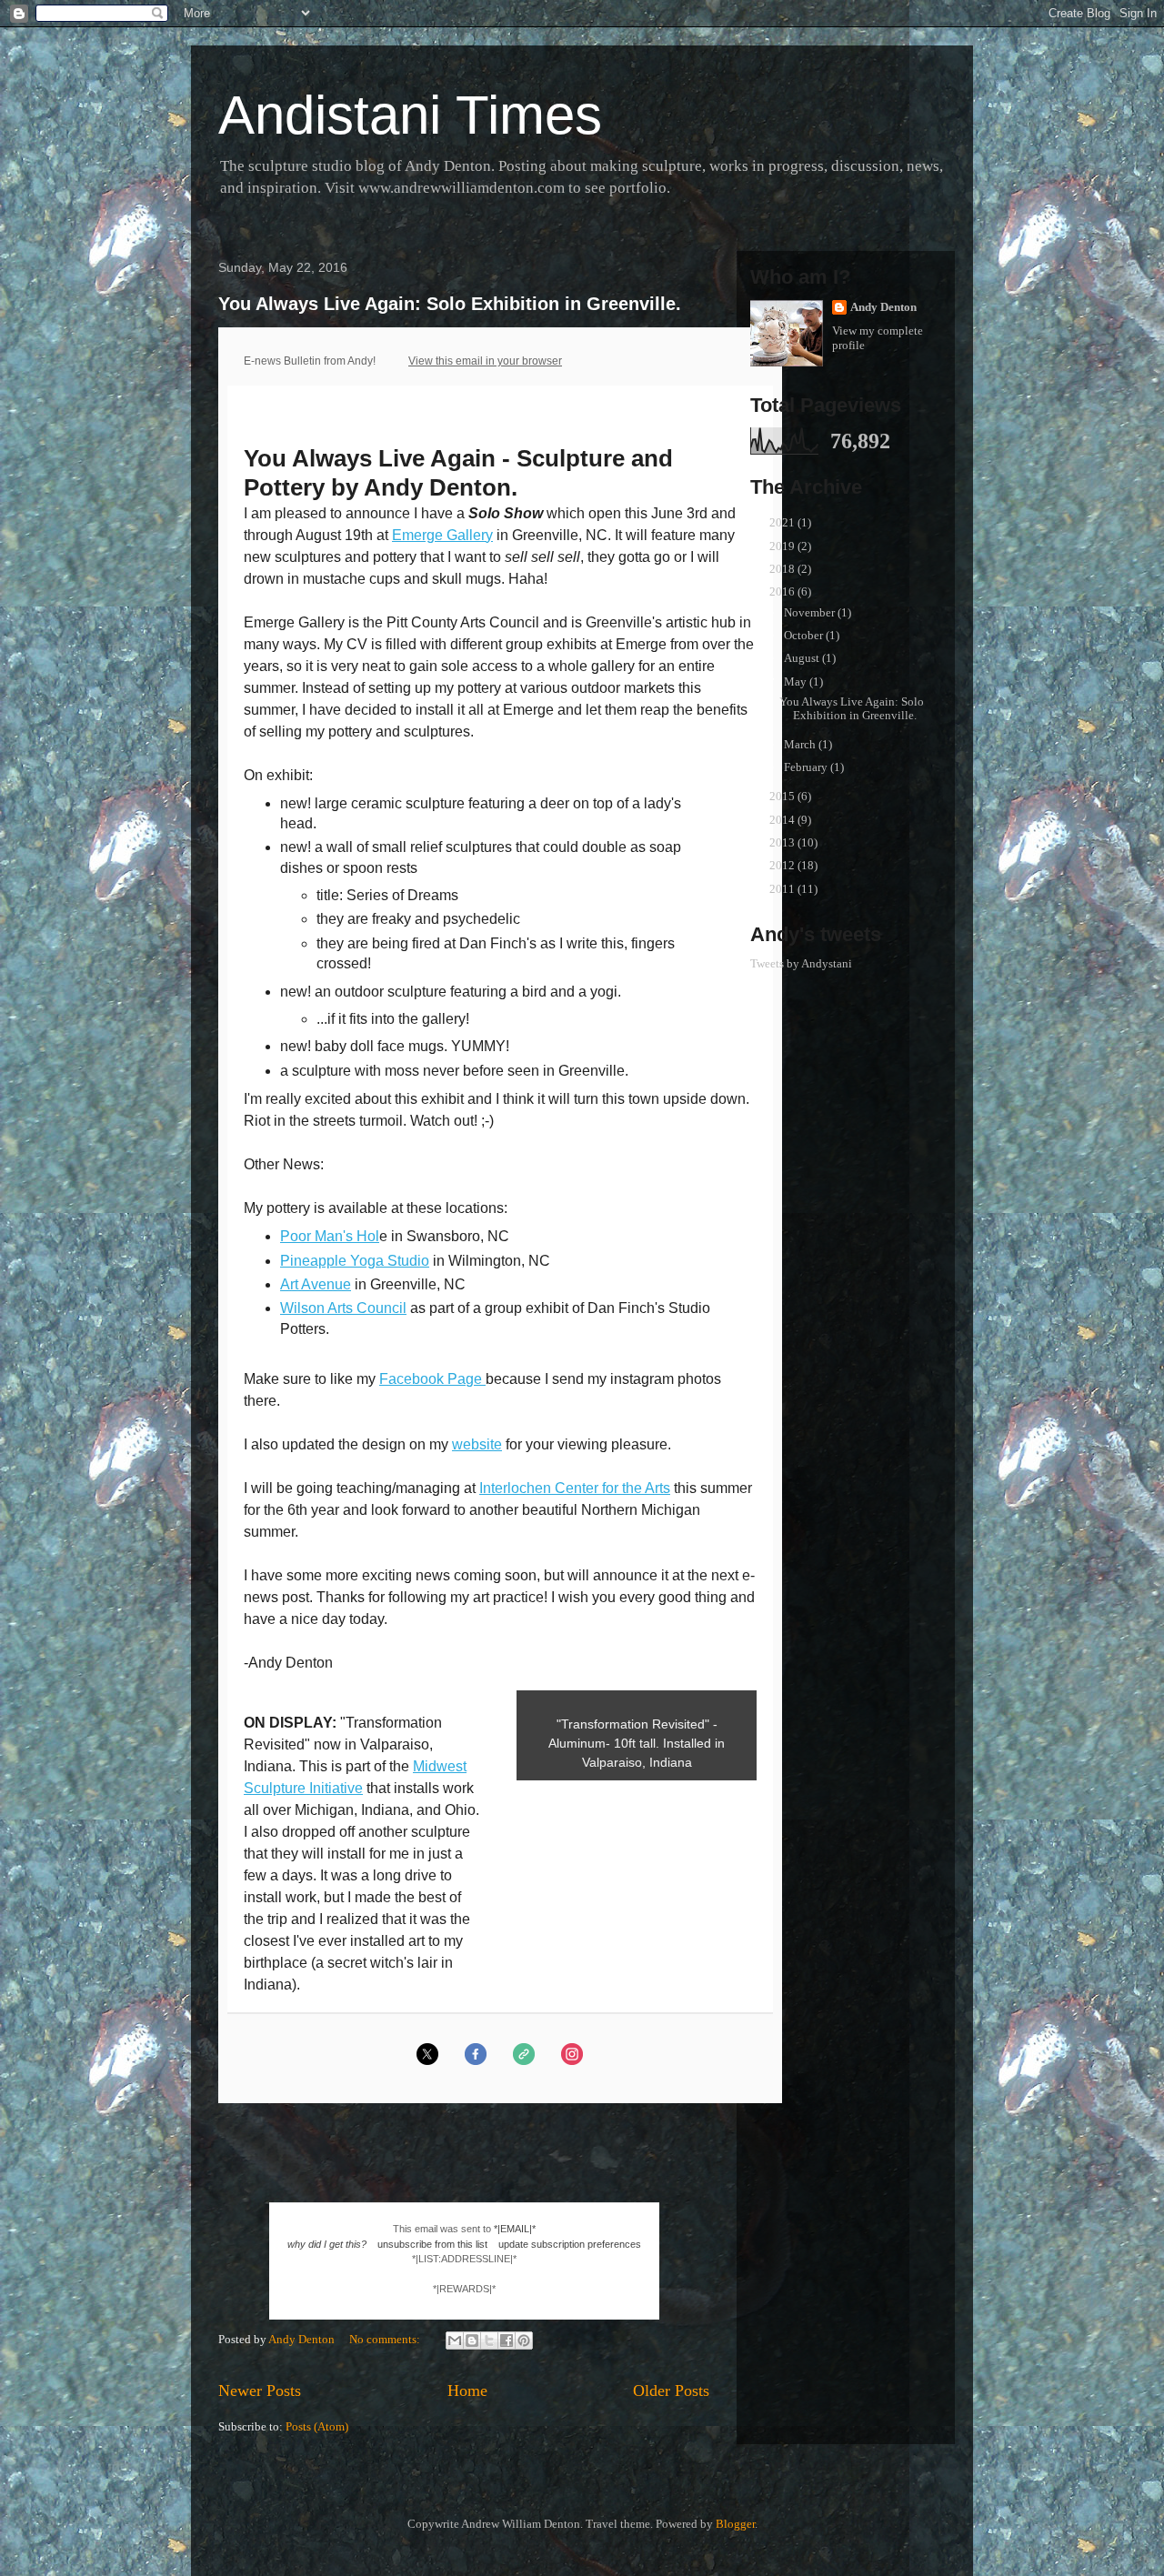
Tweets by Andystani (801, 963)
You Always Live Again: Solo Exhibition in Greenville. (450, 304)
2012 (783, 865)
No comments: (386, 2339)
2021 (783, 522)
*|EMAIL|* (515, 2229)
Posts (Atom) (317, 2426)
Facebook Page (432, 1379)
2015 (783, 796)
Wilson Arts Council (343, 1308)
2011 (783, 889)
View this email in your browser (485, 361)
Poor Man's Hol (330, 1236)
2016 (783, 591)
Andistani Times (410, 115)
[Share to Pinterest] (524, 2340)
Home (467, 2391)
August (803, 658)
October (805, 635)
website (477, 1444)
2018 (783, 569)
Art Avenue (316, 1284)
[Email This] (455, 2340)
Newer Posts (260, 2391)
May (797, 682)
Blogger (735, 2524)
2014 (783, 820)
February (807, 767)
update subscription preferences (570, 2244)
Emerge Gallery (442, 535)
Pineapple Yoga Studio (355, 1261)
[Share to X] (489, 2340)
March (801, 744)
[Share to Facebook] (507, 2340)
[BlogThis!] (472, 2340)
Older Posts (671, 2391)
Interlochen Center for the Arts (575, 1488)
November (811, 612)
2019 (783, 546)
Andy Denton (883, 307)
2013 (783, 842)
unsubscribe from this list (432, 2244)
